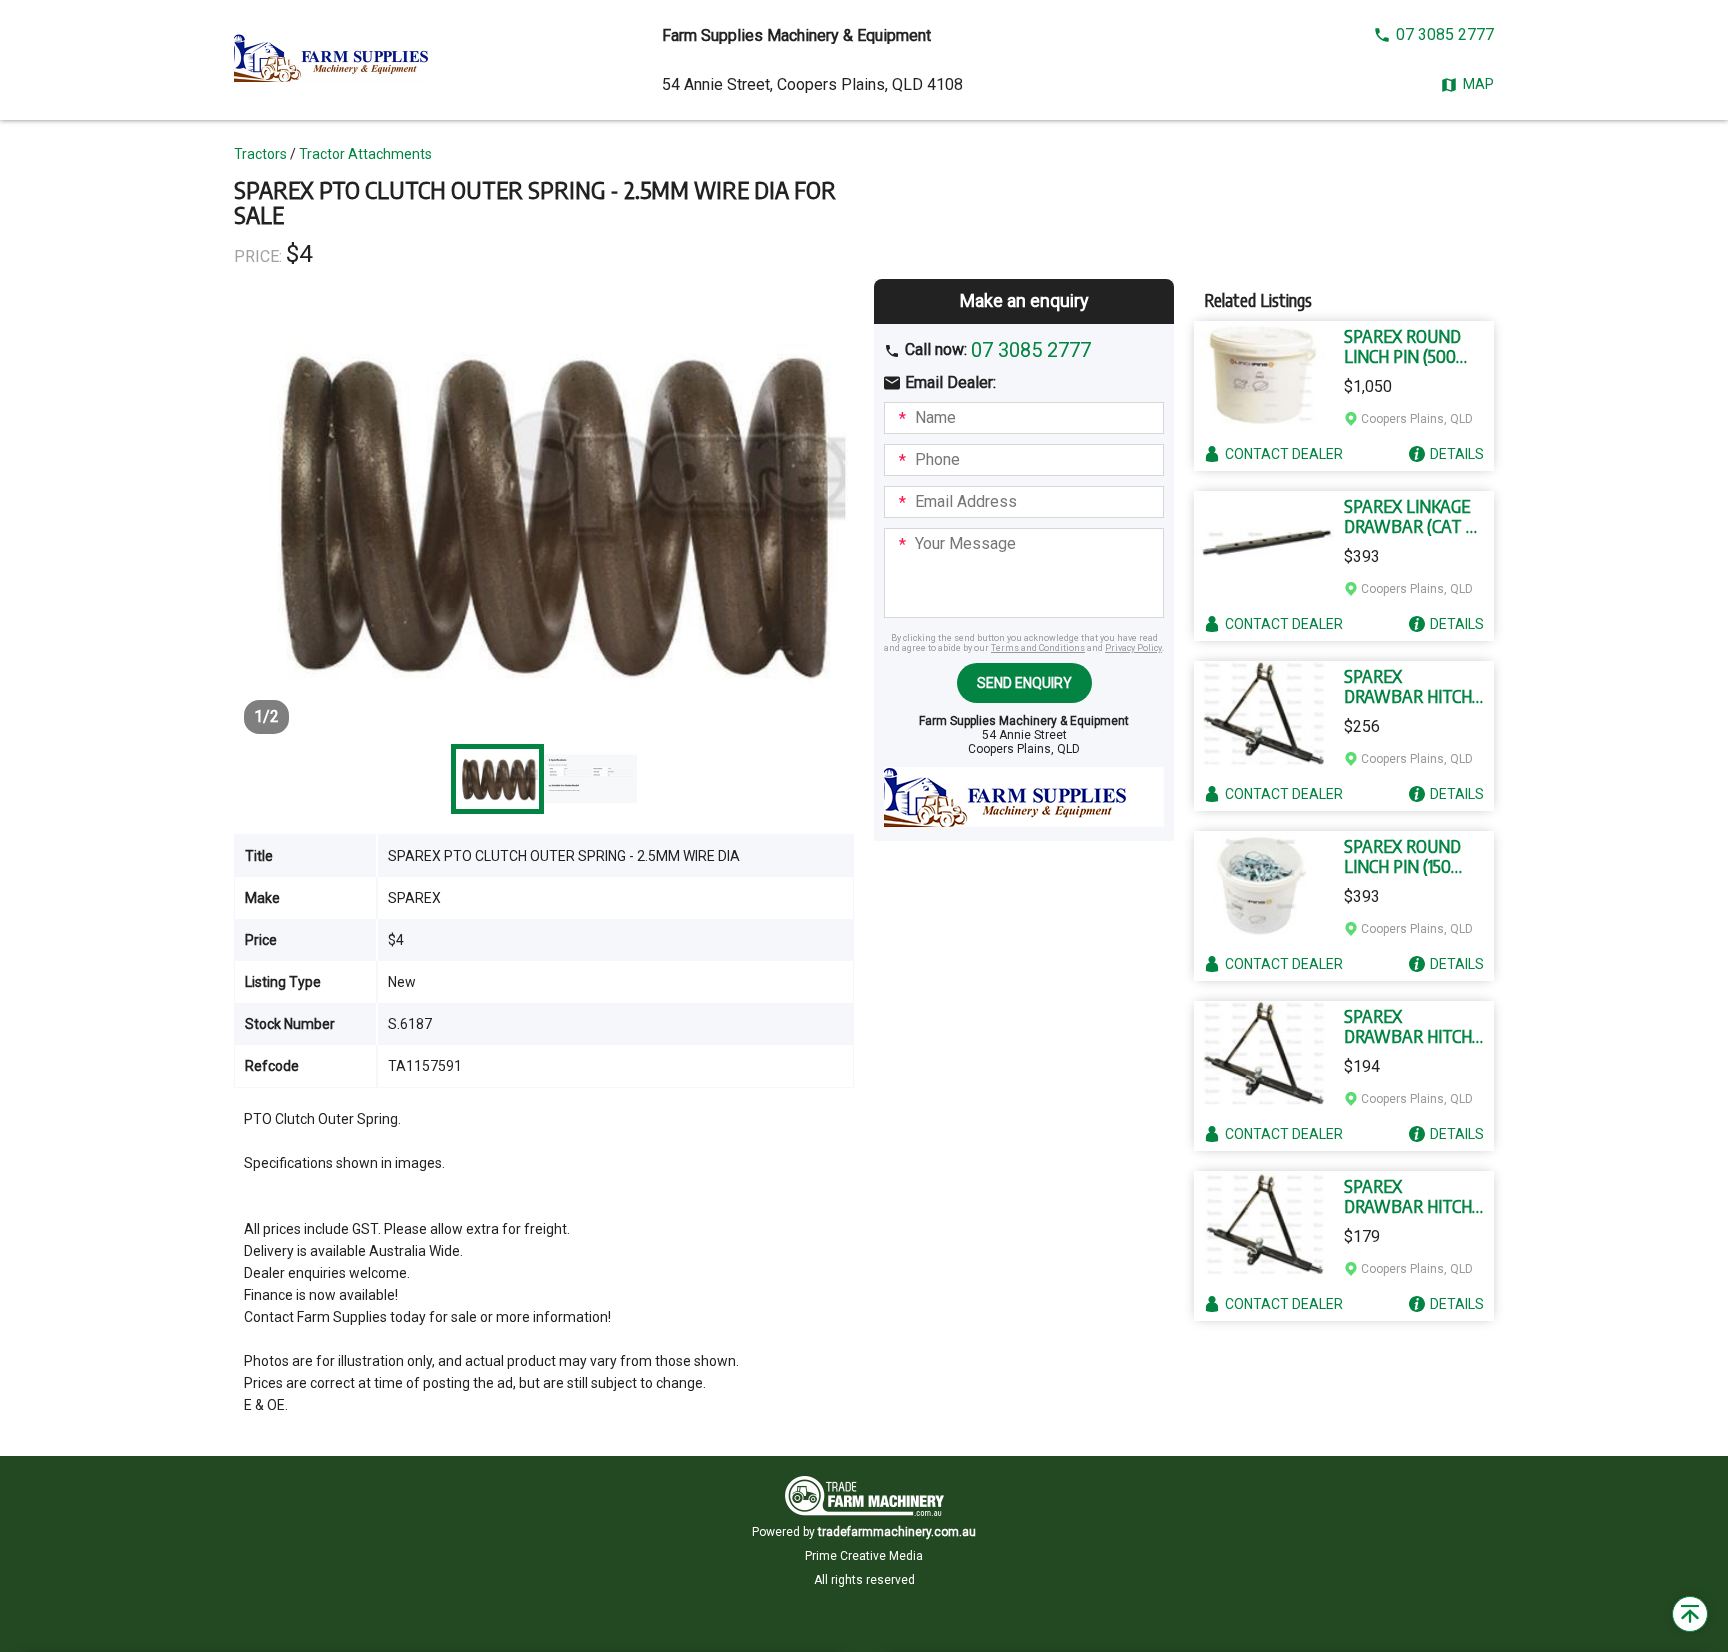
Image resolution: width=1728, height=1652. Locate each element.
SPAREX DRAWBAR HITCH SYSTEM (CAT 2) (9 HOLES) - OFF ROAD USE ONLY (1412, 686)
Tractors (260, 154)
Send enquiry (1024, 683)
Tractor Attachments (365, 154)
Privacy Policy (1133, 648)
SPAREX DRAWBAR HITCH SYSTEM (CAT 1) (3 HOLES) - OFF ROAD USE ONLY (1409, 1196)
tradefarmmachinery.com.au (897, 1532)
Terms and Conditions (1038, 648)
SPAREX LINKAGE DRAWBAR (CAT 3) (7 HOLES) (1411, 516)
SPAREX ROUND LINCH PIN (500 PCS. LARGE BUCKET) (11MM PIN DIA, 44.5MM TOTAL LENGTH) (1406, 346)
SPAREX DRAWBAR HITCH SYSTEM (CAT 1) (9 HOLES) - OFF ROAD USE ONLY (1410, 1026)
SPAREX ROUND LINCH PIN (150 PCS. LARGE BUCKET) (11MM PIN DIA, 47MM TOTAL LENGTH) (1404, 856)
